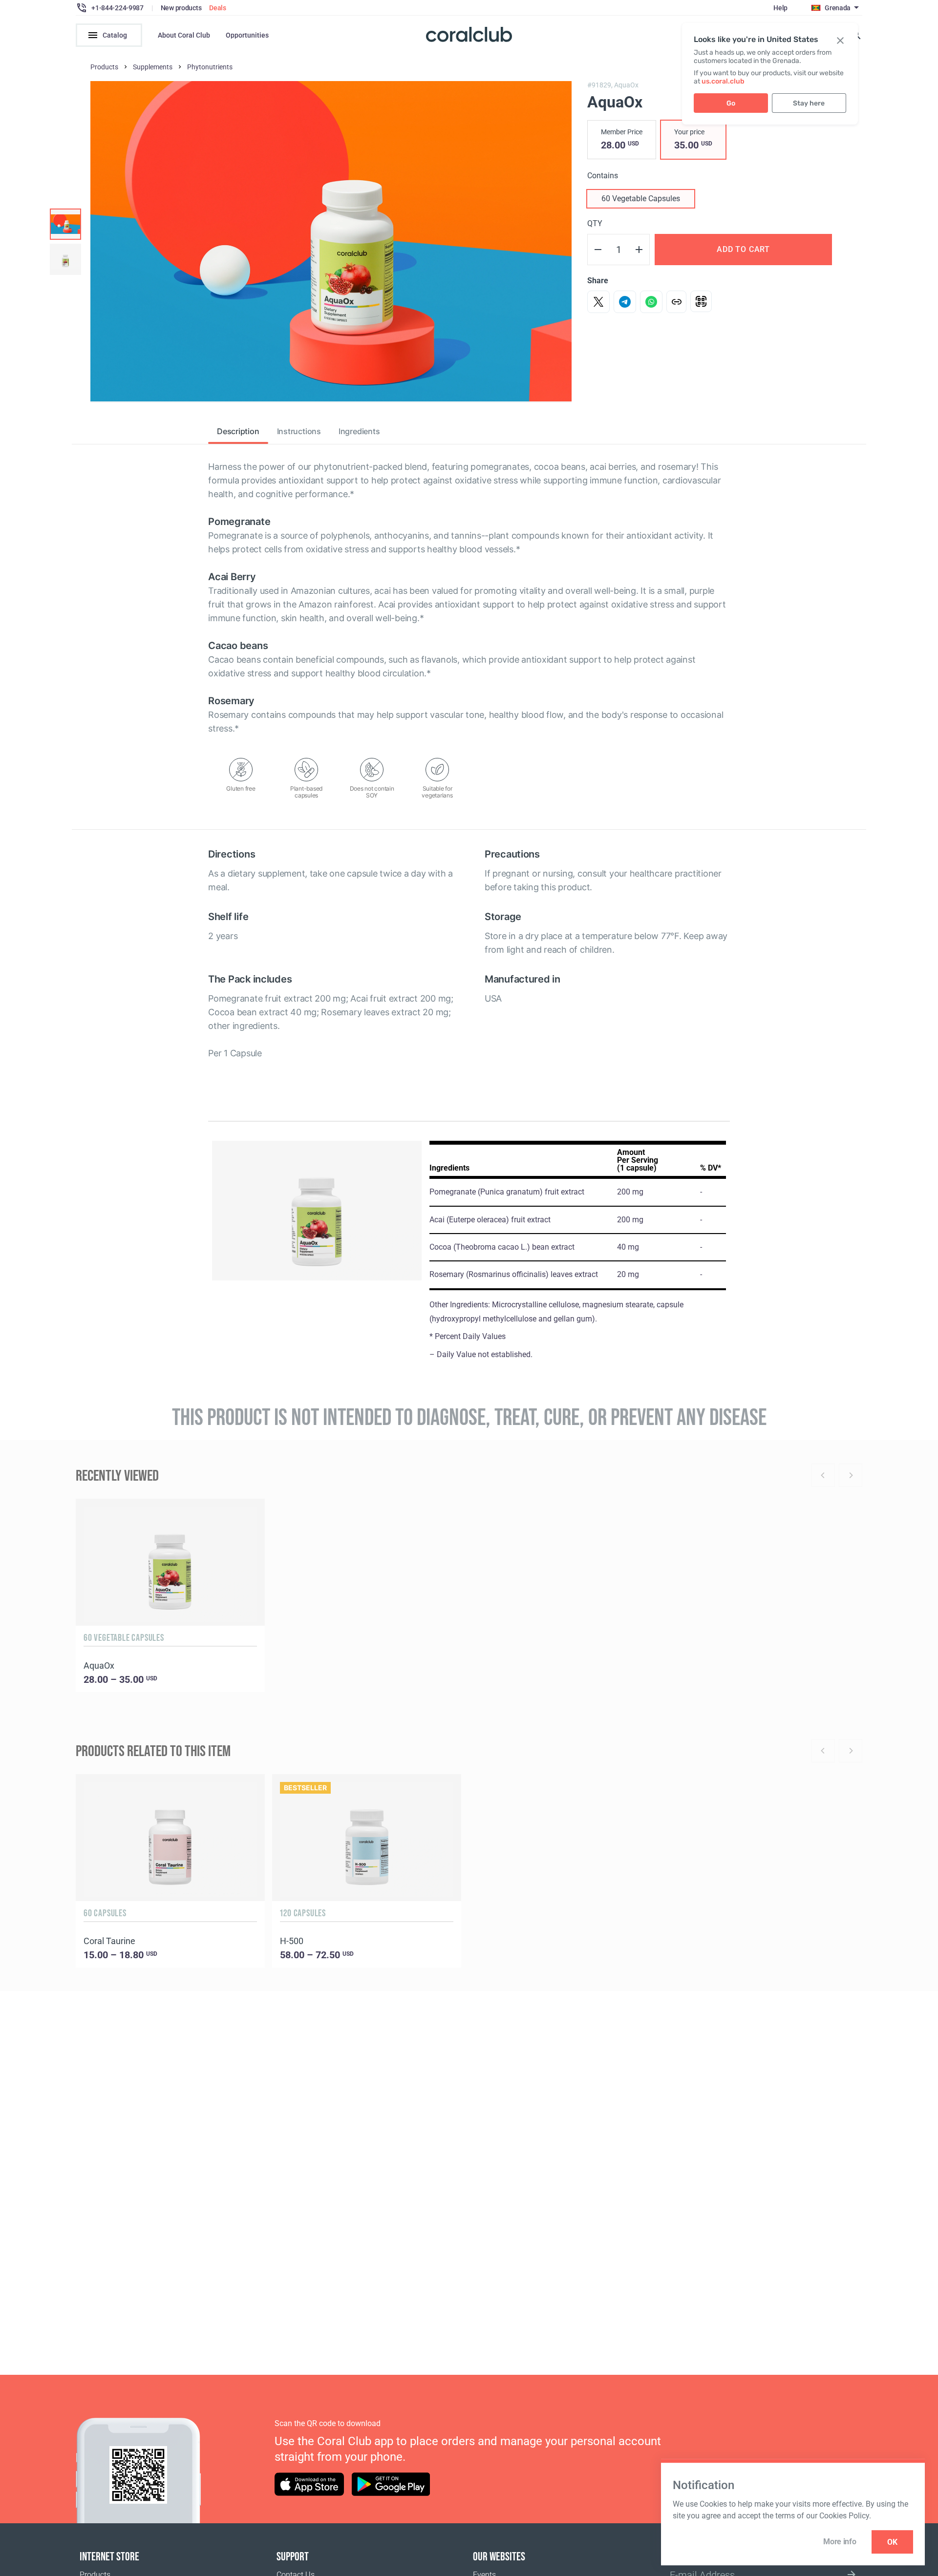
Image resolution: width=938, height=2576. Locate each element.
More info (840, 2542)
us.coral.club (723, 81)
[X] (598, 302)
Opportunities (247, 35)
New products (181, 8)
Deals (218, 8)
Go (731, 103)
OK (892, 2542)
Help (780, 8)
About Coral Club (184, 35)
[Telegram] (625, 302)
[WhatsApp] (651, 302)
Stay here (809, 103)
